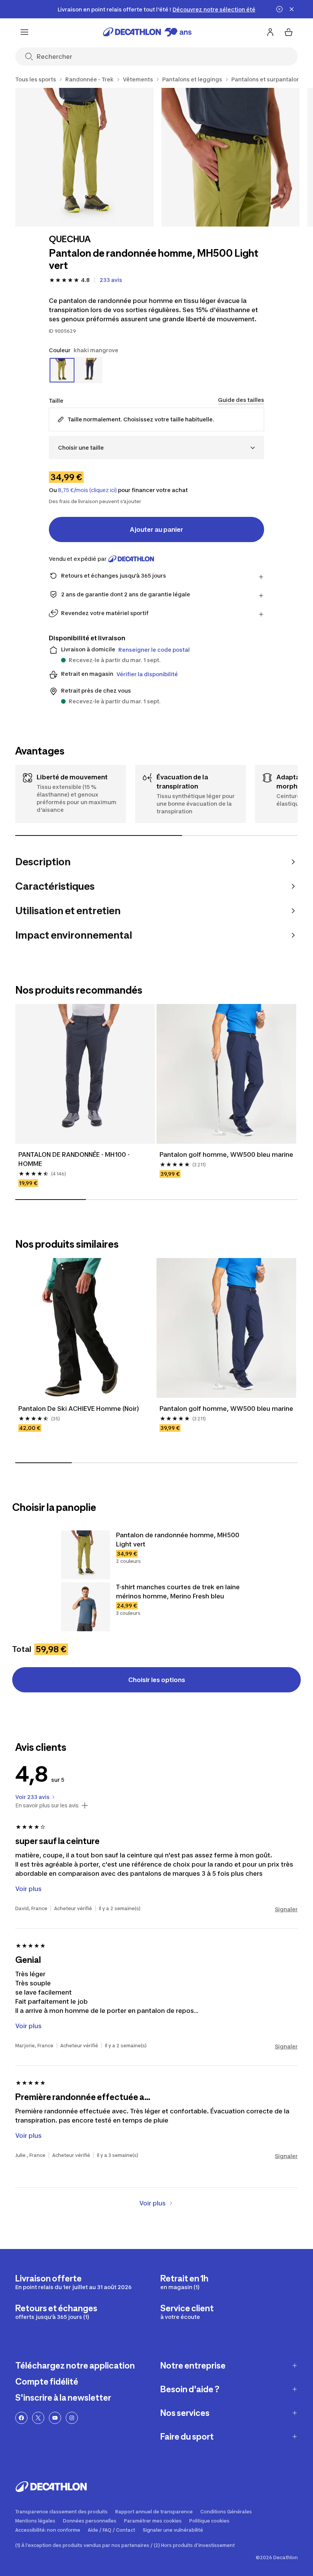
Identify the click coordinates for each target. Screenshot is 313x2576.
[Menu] (24, 32)
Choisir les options (157, 1680)
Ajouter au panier (156, 529)
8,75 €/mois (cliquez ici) (87, 490)
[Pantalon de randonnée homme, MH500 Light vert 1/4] (85, 157)
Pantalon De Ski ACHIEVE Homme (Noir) (79, 1409)
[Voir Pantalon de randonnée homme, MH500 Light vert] (86, 1555)
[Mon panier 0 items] (289, 32)
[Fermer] (292, 9)
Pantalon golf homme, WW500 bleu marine (226, 1154)
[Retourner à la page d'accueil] (147, 32)
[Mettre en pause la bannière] (279, 9)
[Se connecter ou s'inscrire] (270, 32)
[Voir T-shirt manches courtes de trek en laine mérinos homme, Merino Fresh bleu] (86, 1607)
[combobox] (156, 448)
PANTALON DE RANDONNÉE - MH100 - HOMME (74, 1159)
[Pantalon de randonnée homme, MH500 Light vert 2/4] (231, 157)
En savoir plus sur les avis (47, 1805)
